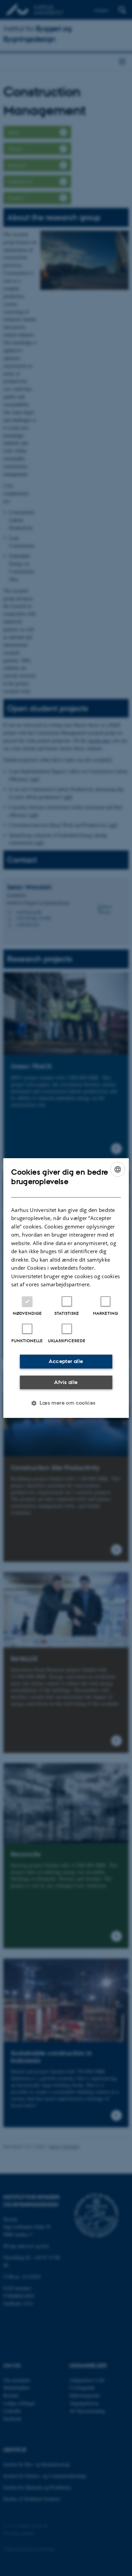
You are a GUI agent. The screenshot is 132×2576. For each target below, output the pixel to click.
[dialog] (66, 1288)
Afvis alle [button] (66, 1382)
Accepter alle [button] (66, 1361)
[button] (66, 1403)
